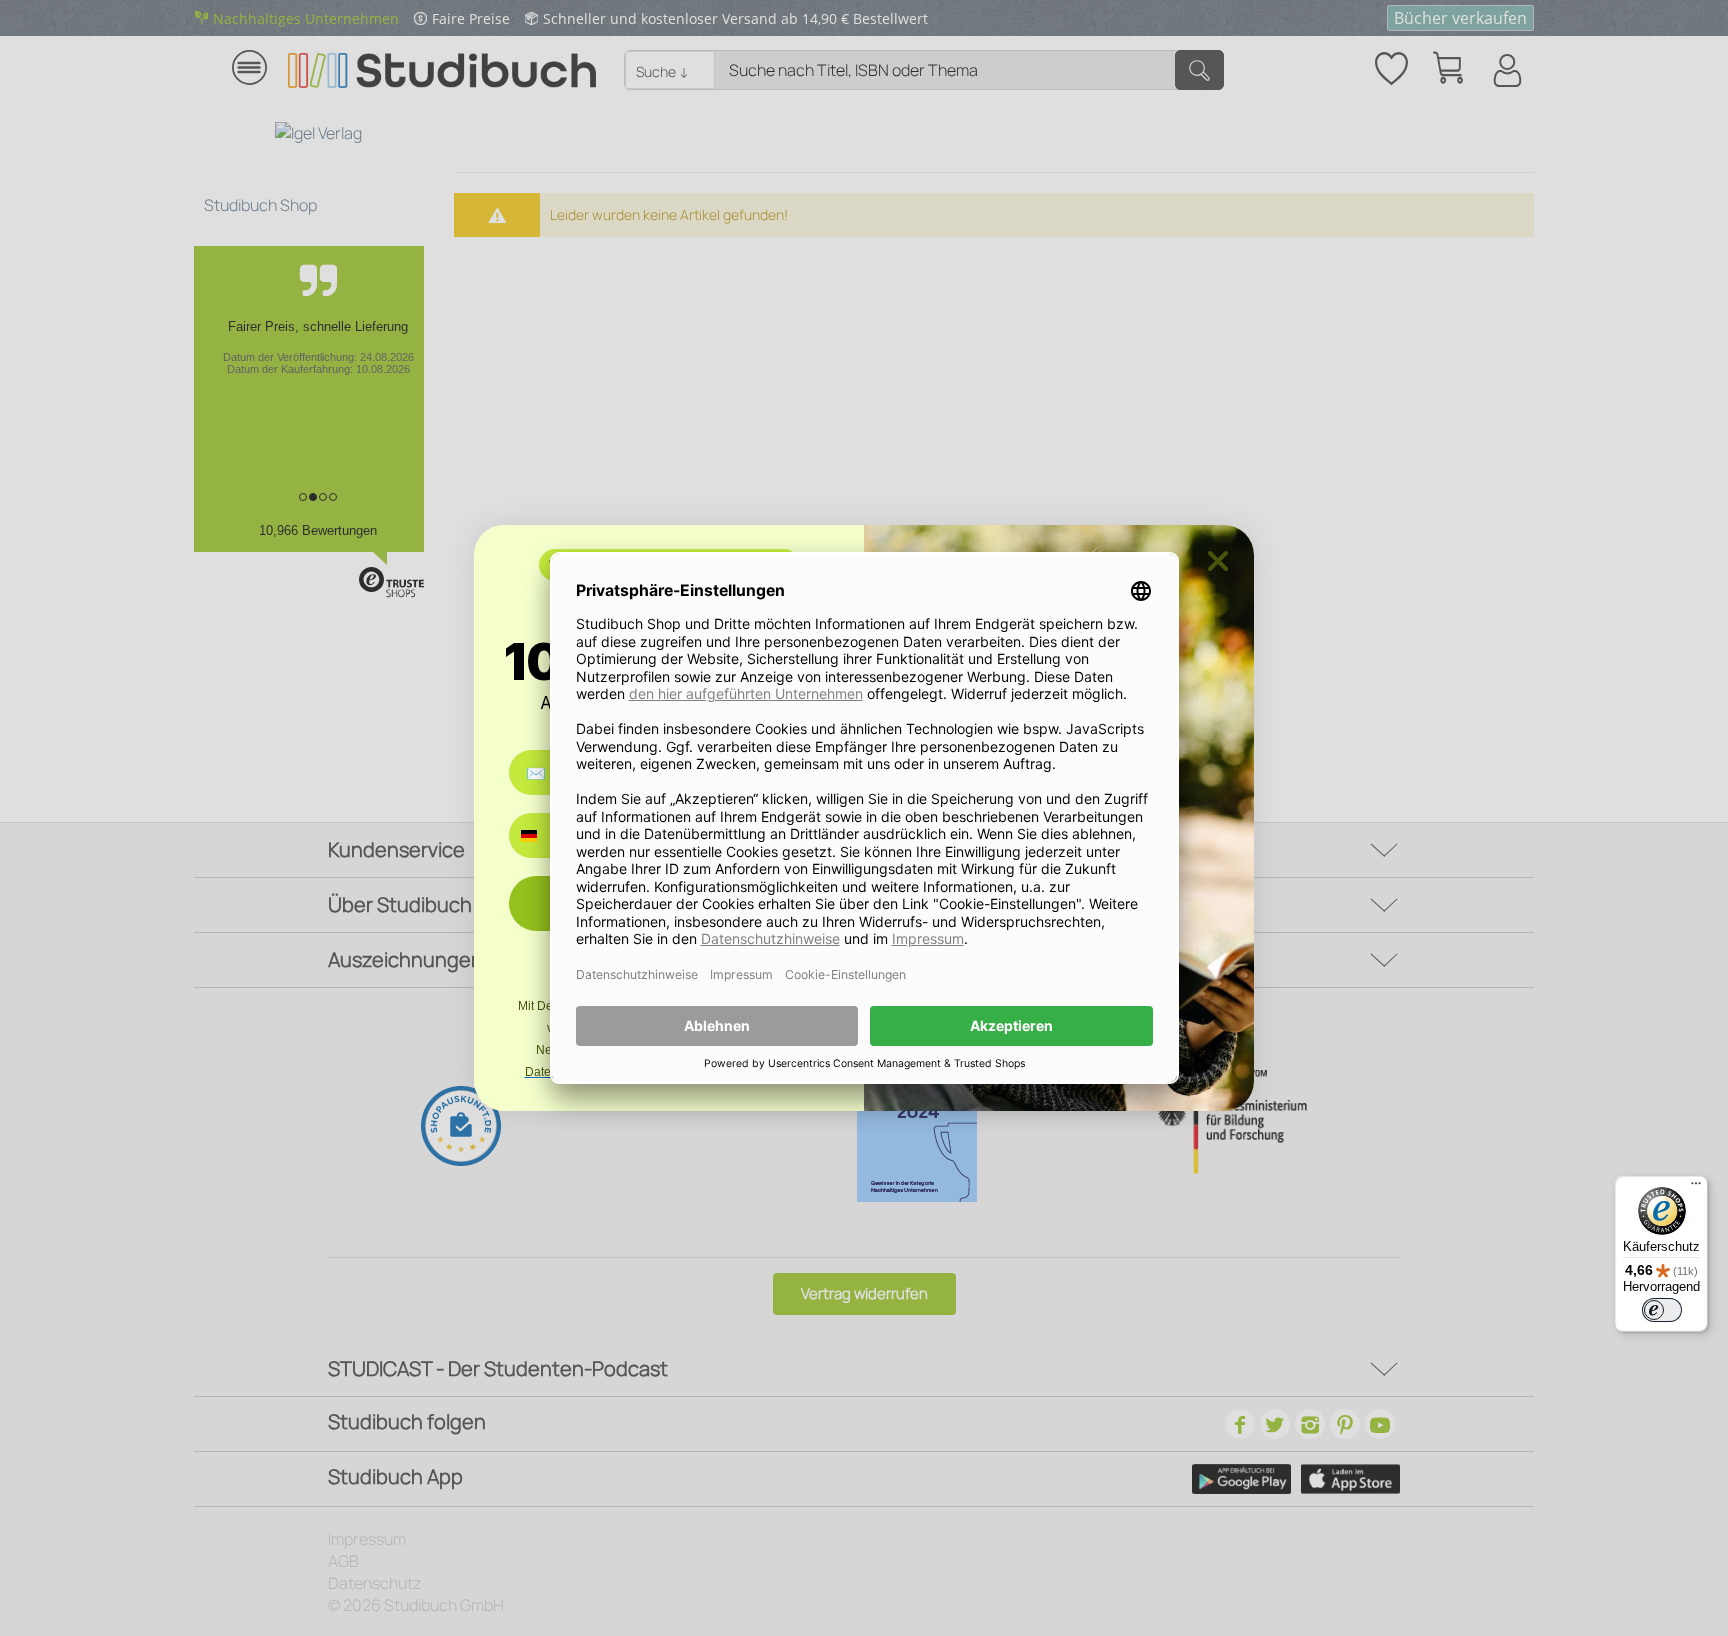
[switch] (1662, 1310)
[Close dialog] (1218, 561)
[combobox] (543, 835)
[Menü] (1696, 1188)
